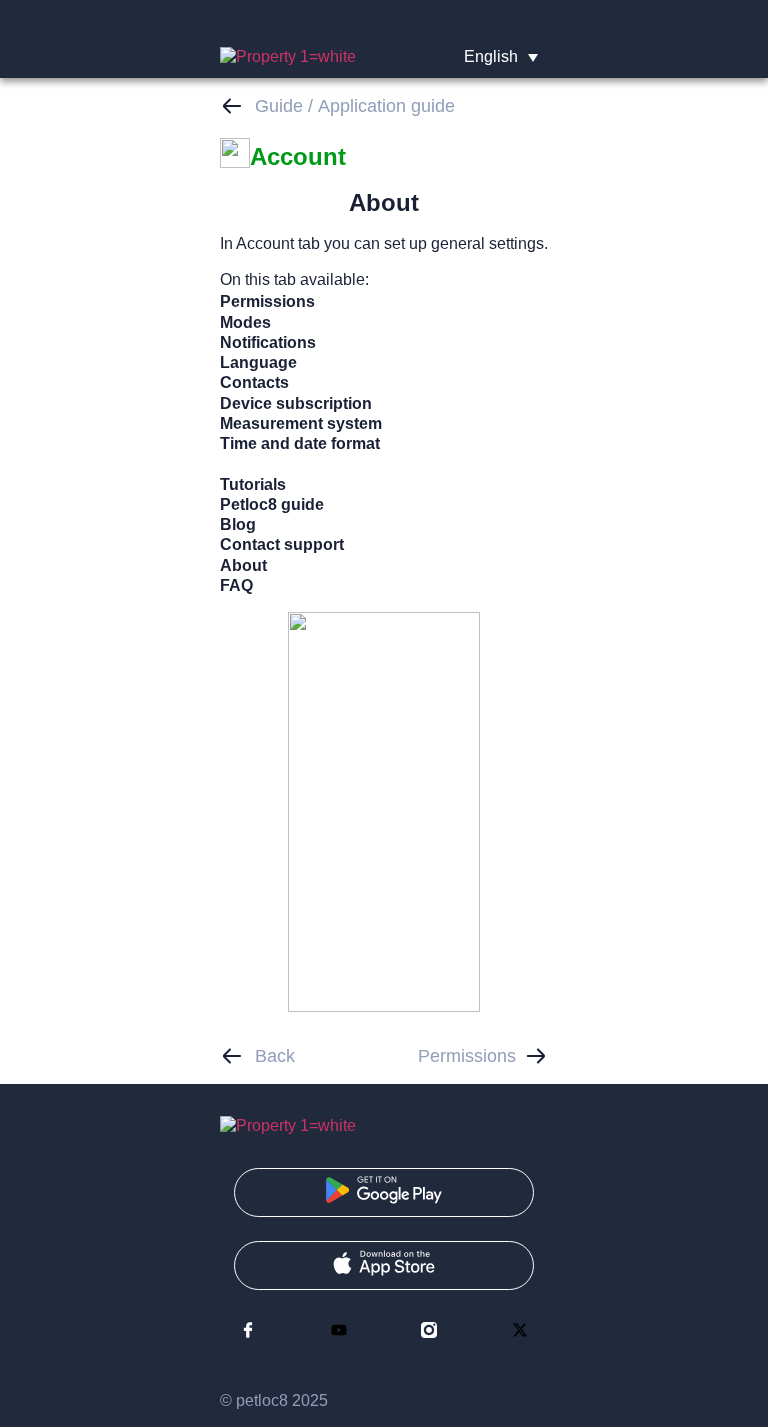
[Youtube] (339, 1330)
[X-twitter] (520, 1330)
